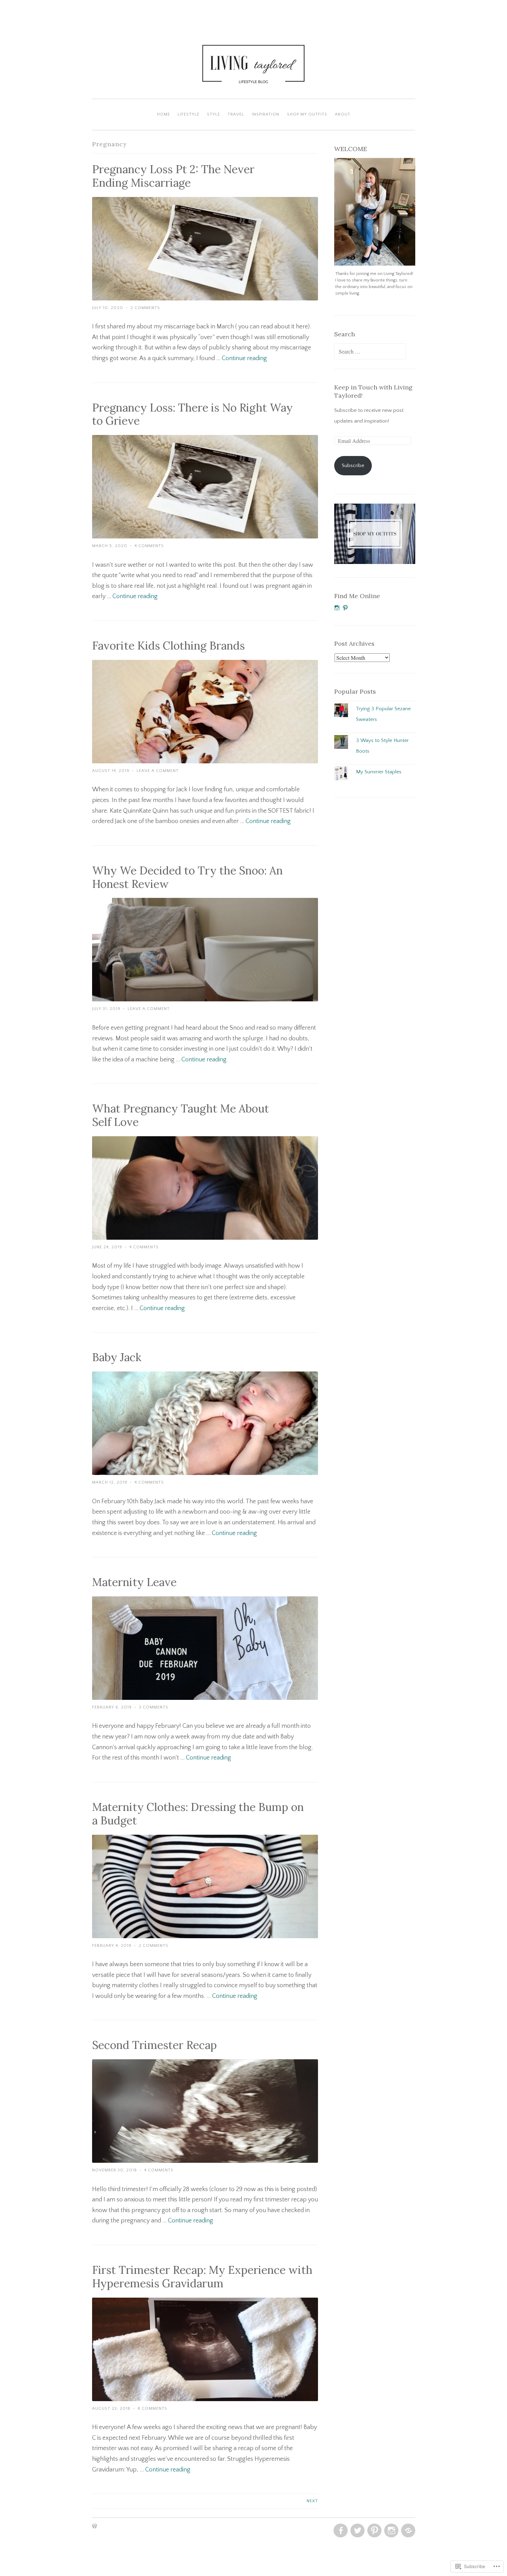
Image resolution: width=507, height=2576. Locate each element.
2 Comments (145, 308)
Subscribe (353, 465)
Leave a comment (158, 771)
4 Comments (149, 546)
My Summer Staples (379, 772)
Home (163, 114)
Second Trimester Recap (155, 2045)
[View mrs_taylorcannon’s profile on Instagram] (337, 608)
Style (213, 114)
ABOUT (343, 114)
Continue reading (244, 358)
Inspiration (266, 114)
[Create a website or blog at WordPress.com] (95, 2527)
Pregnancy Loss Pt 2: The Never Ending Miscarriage (173, 176)
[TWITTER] (357, 2531)
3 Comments (154, 1707)
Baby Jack (117, 1357)
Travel (236, 114)
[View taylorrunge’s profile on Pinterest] (345, 608)
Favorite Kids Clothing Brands (168, 646)
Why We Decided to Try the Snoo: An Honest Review (187, 877)
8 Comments (152, 2409)
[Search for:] (370, 352)
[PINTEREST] (374, 2531)
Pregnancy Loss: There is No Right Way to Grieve (192, 414)
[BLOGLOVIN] (407, 2531)
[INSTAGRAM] (391, 2531)
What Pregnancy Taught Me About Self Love (181, 1115)
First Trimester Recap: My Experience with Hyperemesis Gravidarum (202, 2277)
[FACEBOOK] (340, 2531)
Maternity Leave (134, 1582)
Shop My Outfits (307, 114)
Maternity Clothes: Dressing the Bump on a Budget (198, 1814)
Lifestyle (188, 114)
